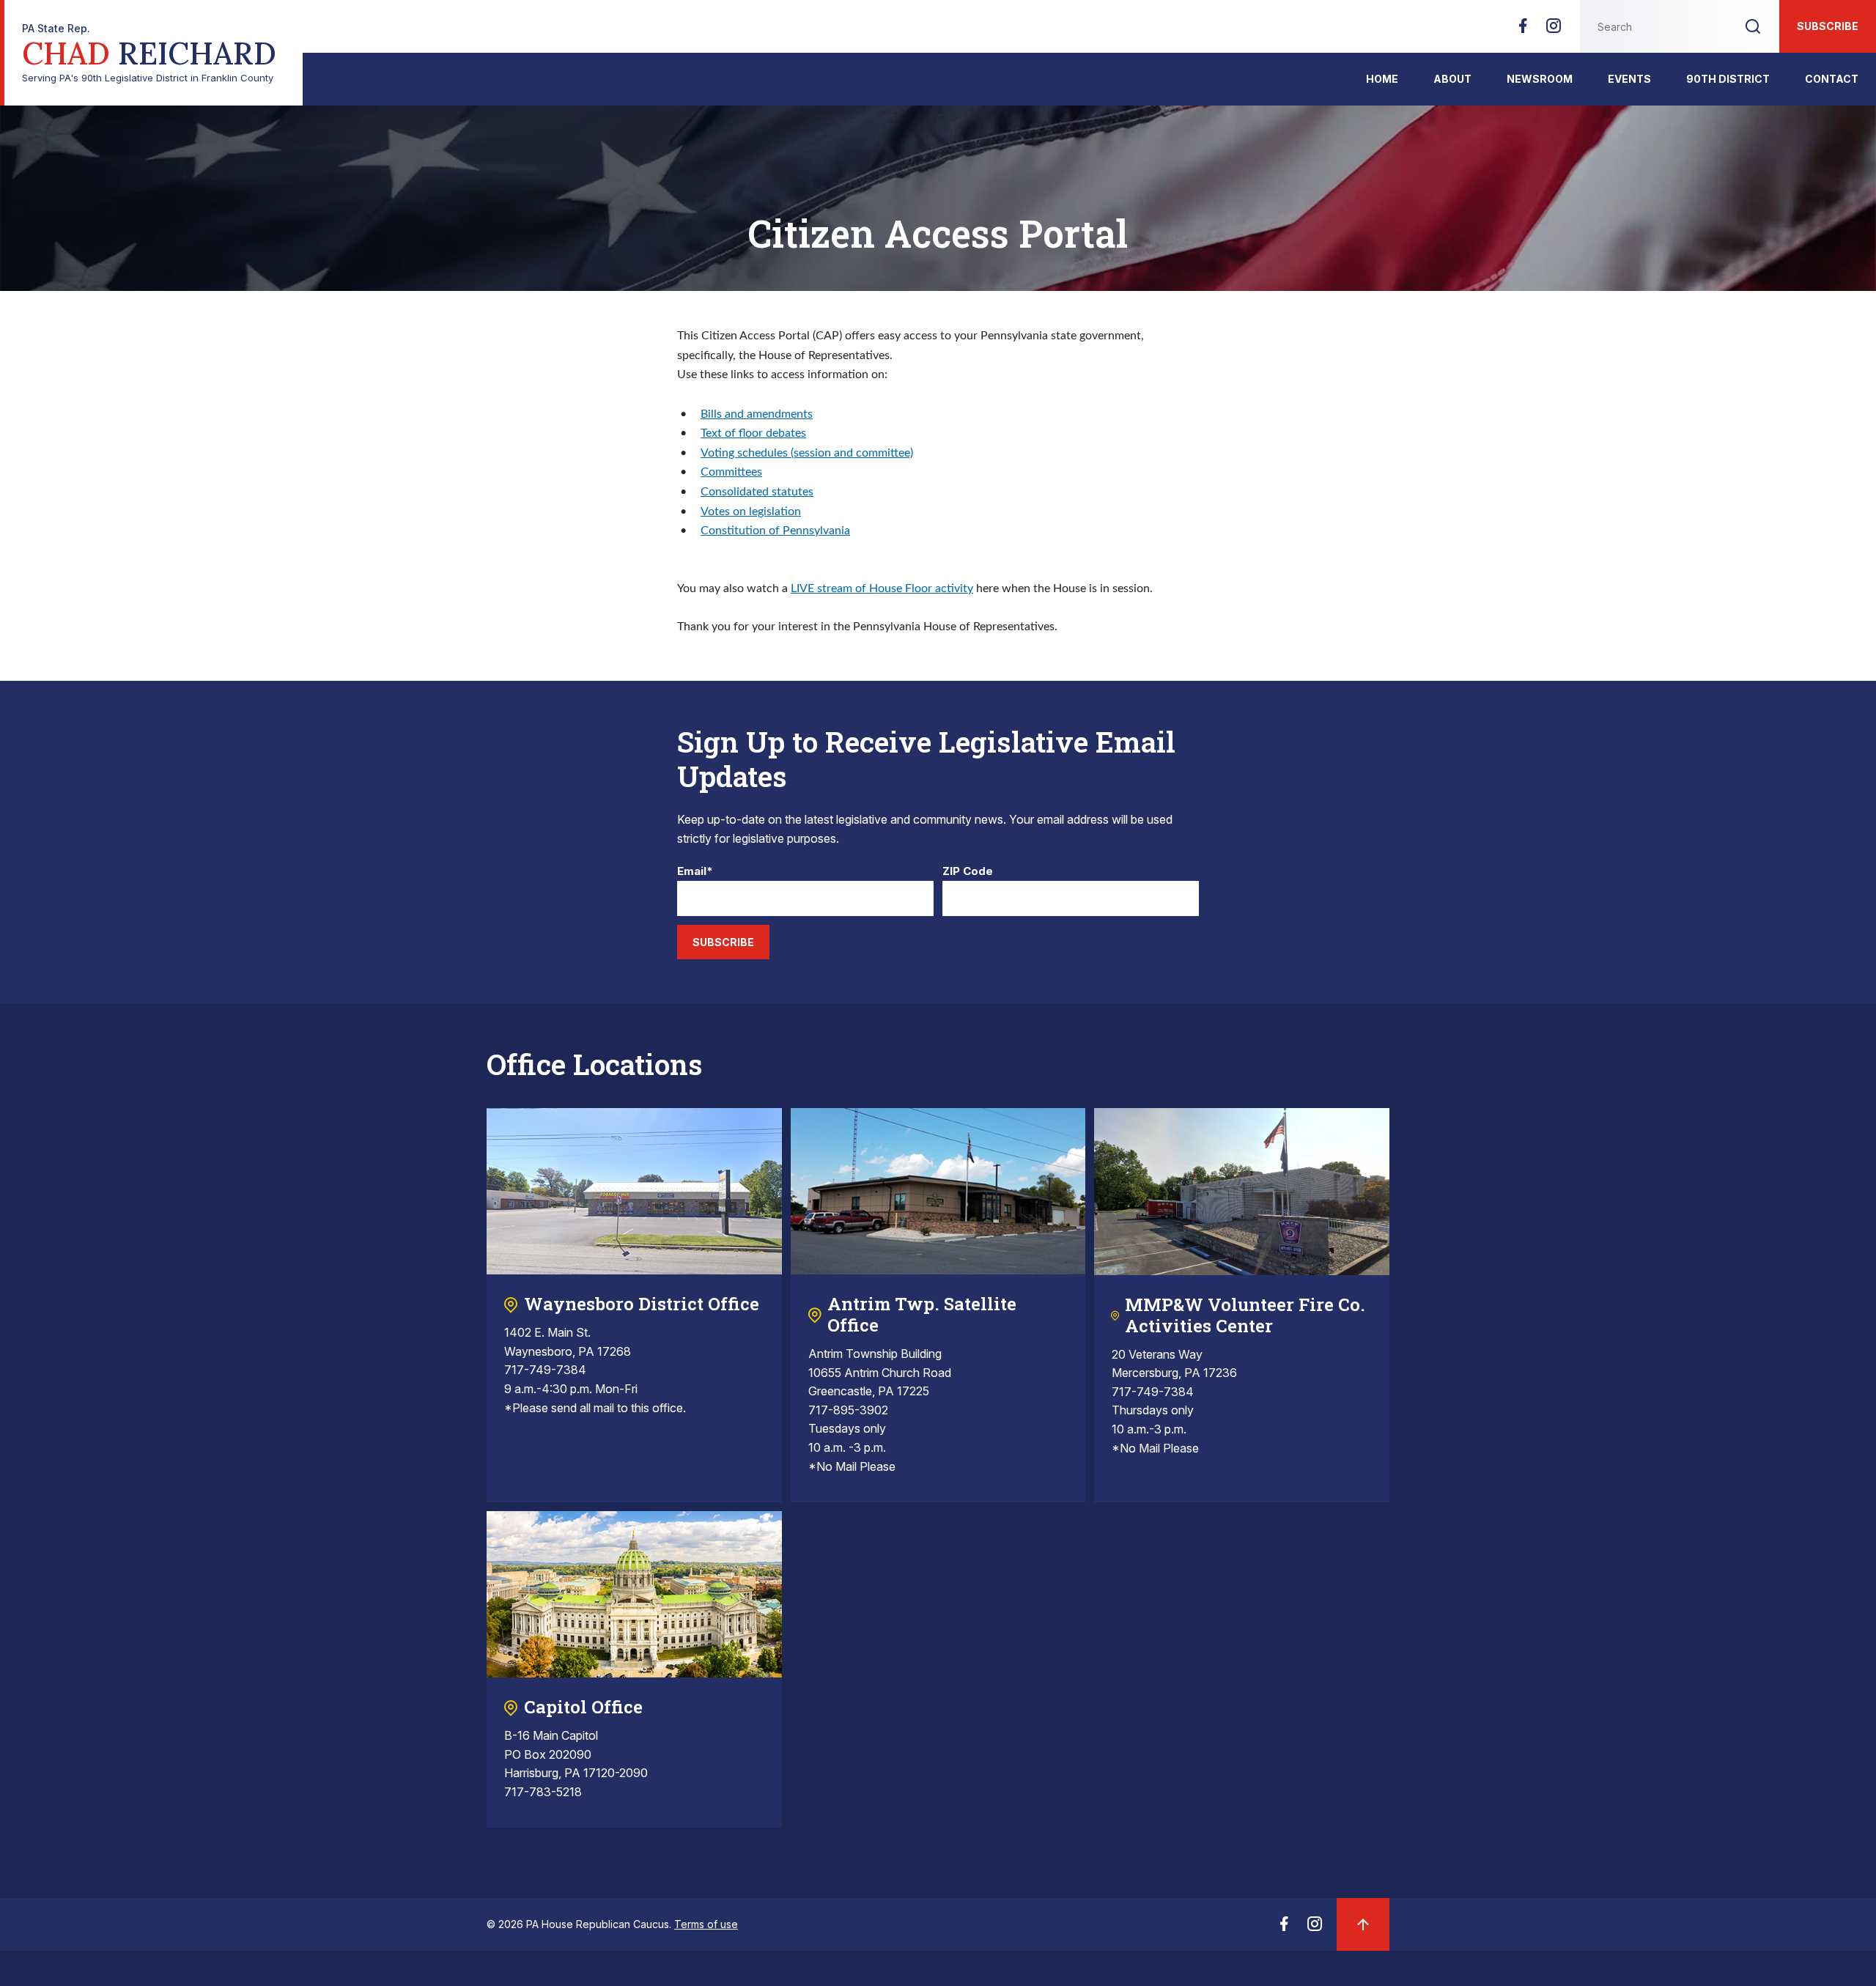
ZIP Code (968, 872)
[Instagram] (1554, 30)
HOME (1382, 79)
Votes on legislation (751, 512)
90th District (1728, 79)
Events (1629, 79)
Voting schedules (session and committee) (807, 453)
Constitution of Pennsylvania (775, 531)
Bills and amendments (757, 414)
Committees (731, 472)
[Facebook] (1523, 30)
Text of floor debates (753, 433)
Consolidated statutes (757, 492)
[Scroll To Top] (1363, 1924)
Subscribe (1828, 26)
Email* (695, 872)
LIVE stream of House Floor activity (882, 588)
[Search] (1753, 26)
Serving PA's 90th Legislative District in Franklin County (149, 53)
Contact (1832, 79)
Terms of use (706, 1924)
